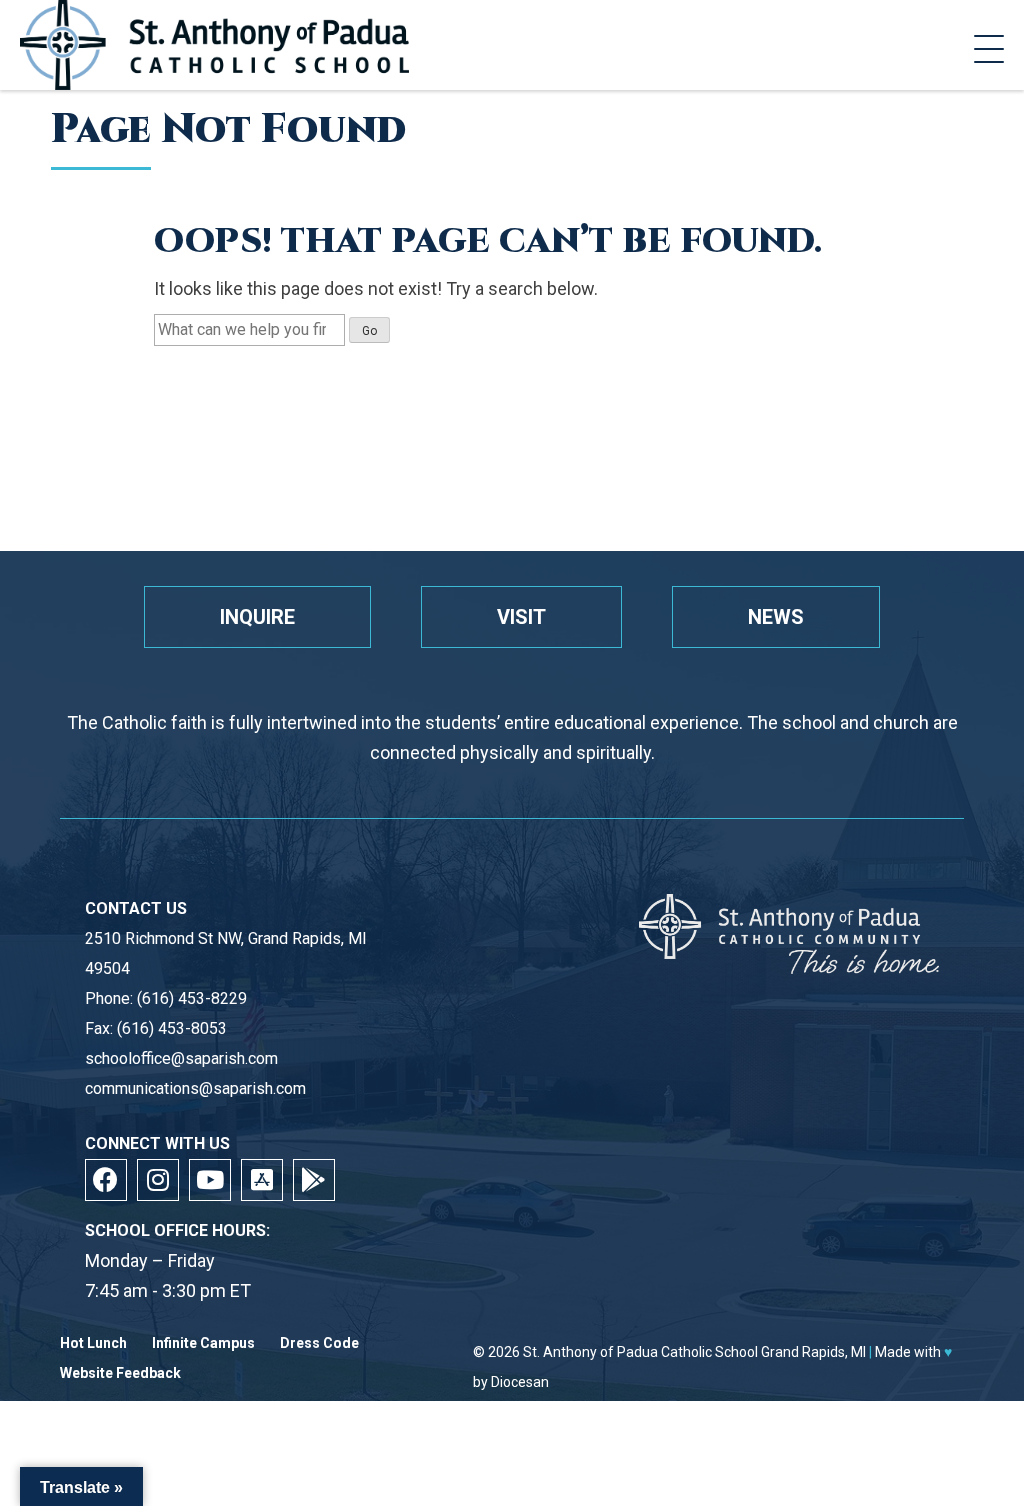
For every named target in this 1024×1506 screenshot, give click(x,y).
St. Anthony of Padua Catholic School (640, 1352)
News (776, 617)
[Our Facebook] (106, 1180)
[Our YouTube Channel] (210, 1180)
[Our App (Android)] (314, 1180)
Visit (521, 617)
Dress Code (319, 1343)
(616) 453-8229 (192, 998)
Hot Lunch (93, 1343)
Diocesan (520, 1382)
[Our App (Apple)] (262, 1180)
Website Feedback (120, 1373)
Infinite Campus (203, 1343)
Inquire (257, 617)
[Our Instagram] (158, 1180)
